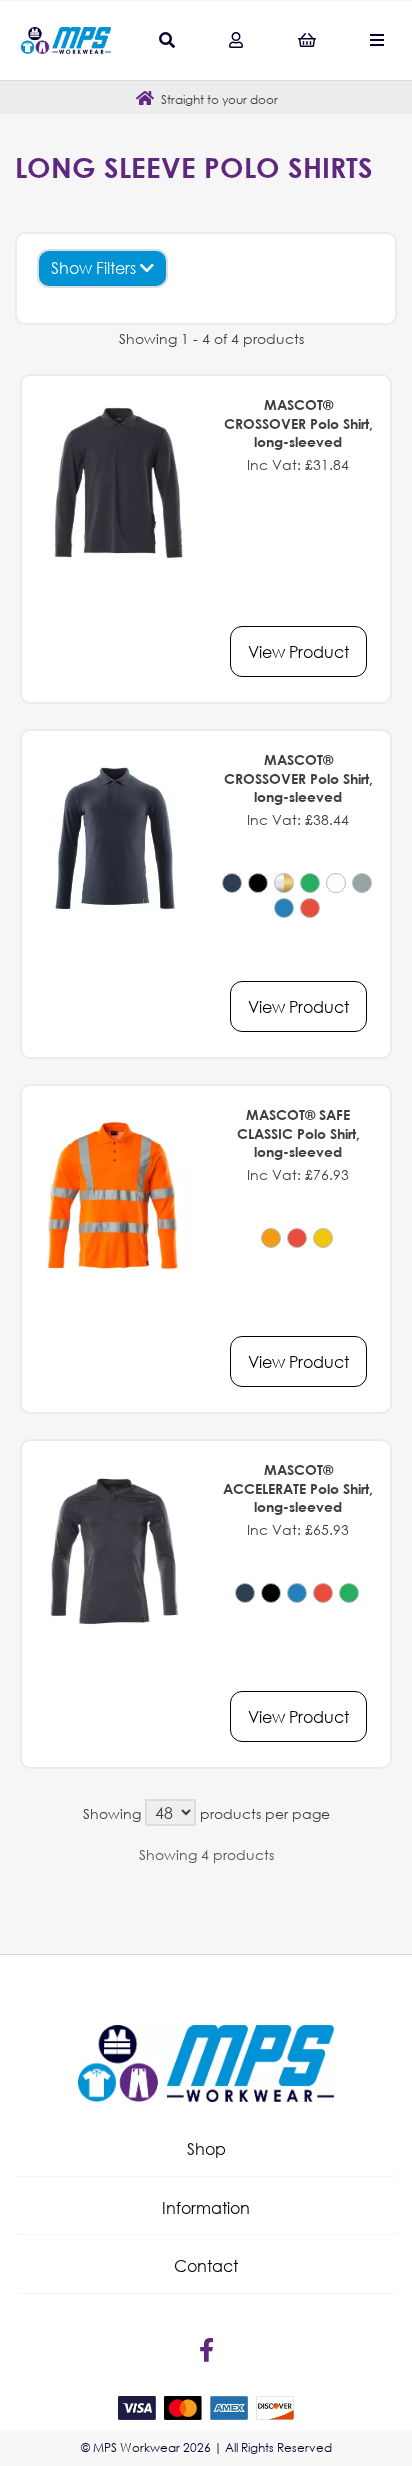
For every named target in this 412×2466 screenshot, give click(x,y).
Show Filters (95, 267)
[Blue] (284, 908)
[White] (336, 883)
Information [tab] (206, 2207)
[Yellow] (323, 1238)
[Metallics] (284, 883)
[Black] (258, 883)
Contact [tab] (206, 2265)
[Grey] (362, 883)
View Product (298, 651)
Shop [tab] (206, 2148)
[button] (206, 2149)
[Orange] (271, 1238)
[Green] (310, 883)
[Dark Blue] (232, 883)
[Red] (310, 908)
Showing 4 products (206, 1854)
